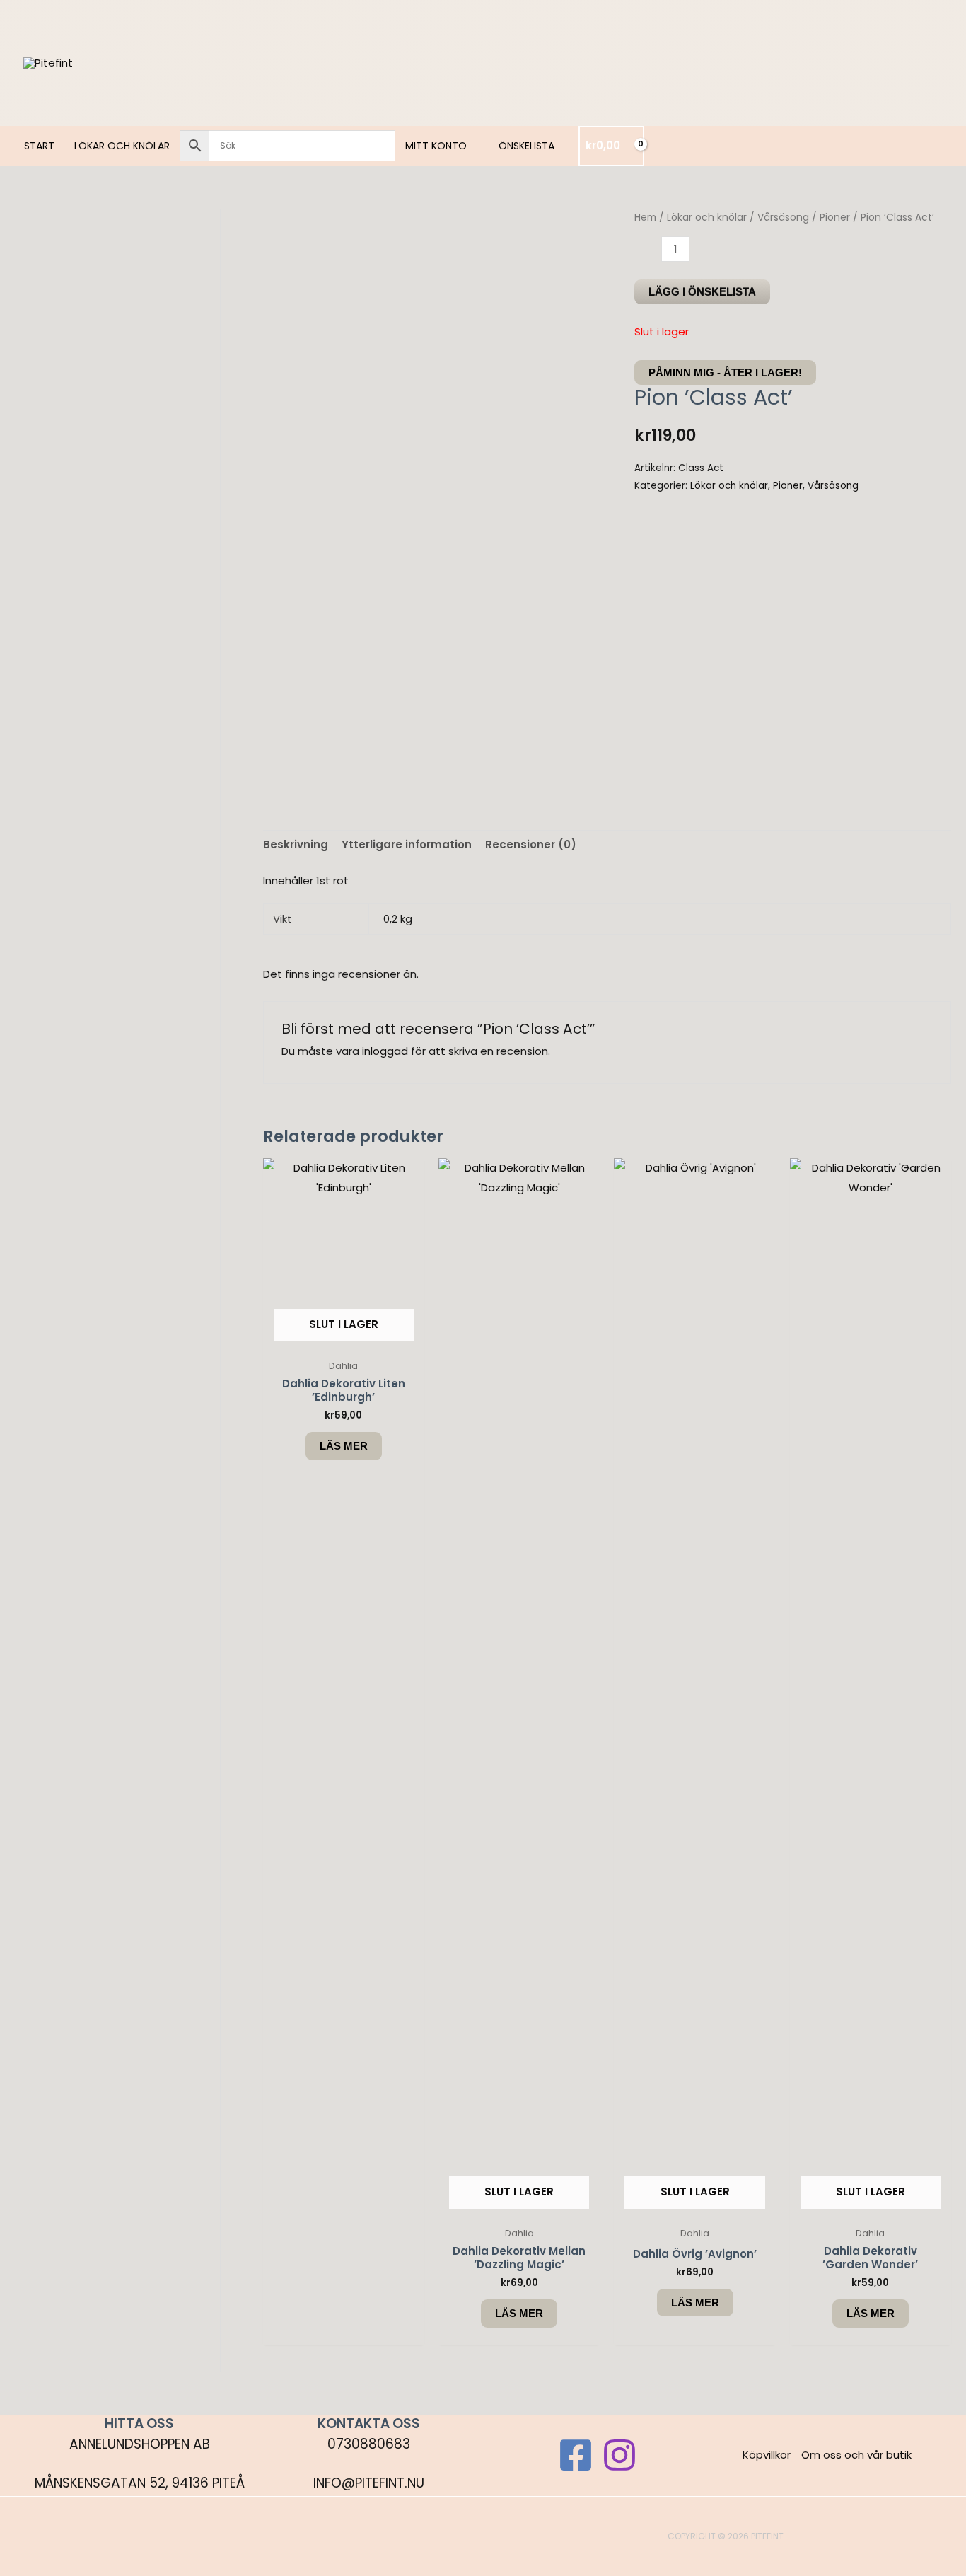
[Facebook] (576, 2455)
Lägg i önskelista (702, 292)
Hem (645, 218)
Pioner (835, 218)
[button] (473, 146)
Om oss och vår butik (856, 2455)
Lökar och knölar (707, 218)
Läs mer (344, 1446)
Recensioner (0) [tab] (531, 844)
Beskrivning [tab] (296, 844)
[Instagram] (619, 2455)
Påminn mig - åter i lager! (725, 372)
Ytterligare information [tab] (407, 844)
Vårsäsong (783, 218)
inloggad (385, 1051)
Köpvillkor (767, 2455)
